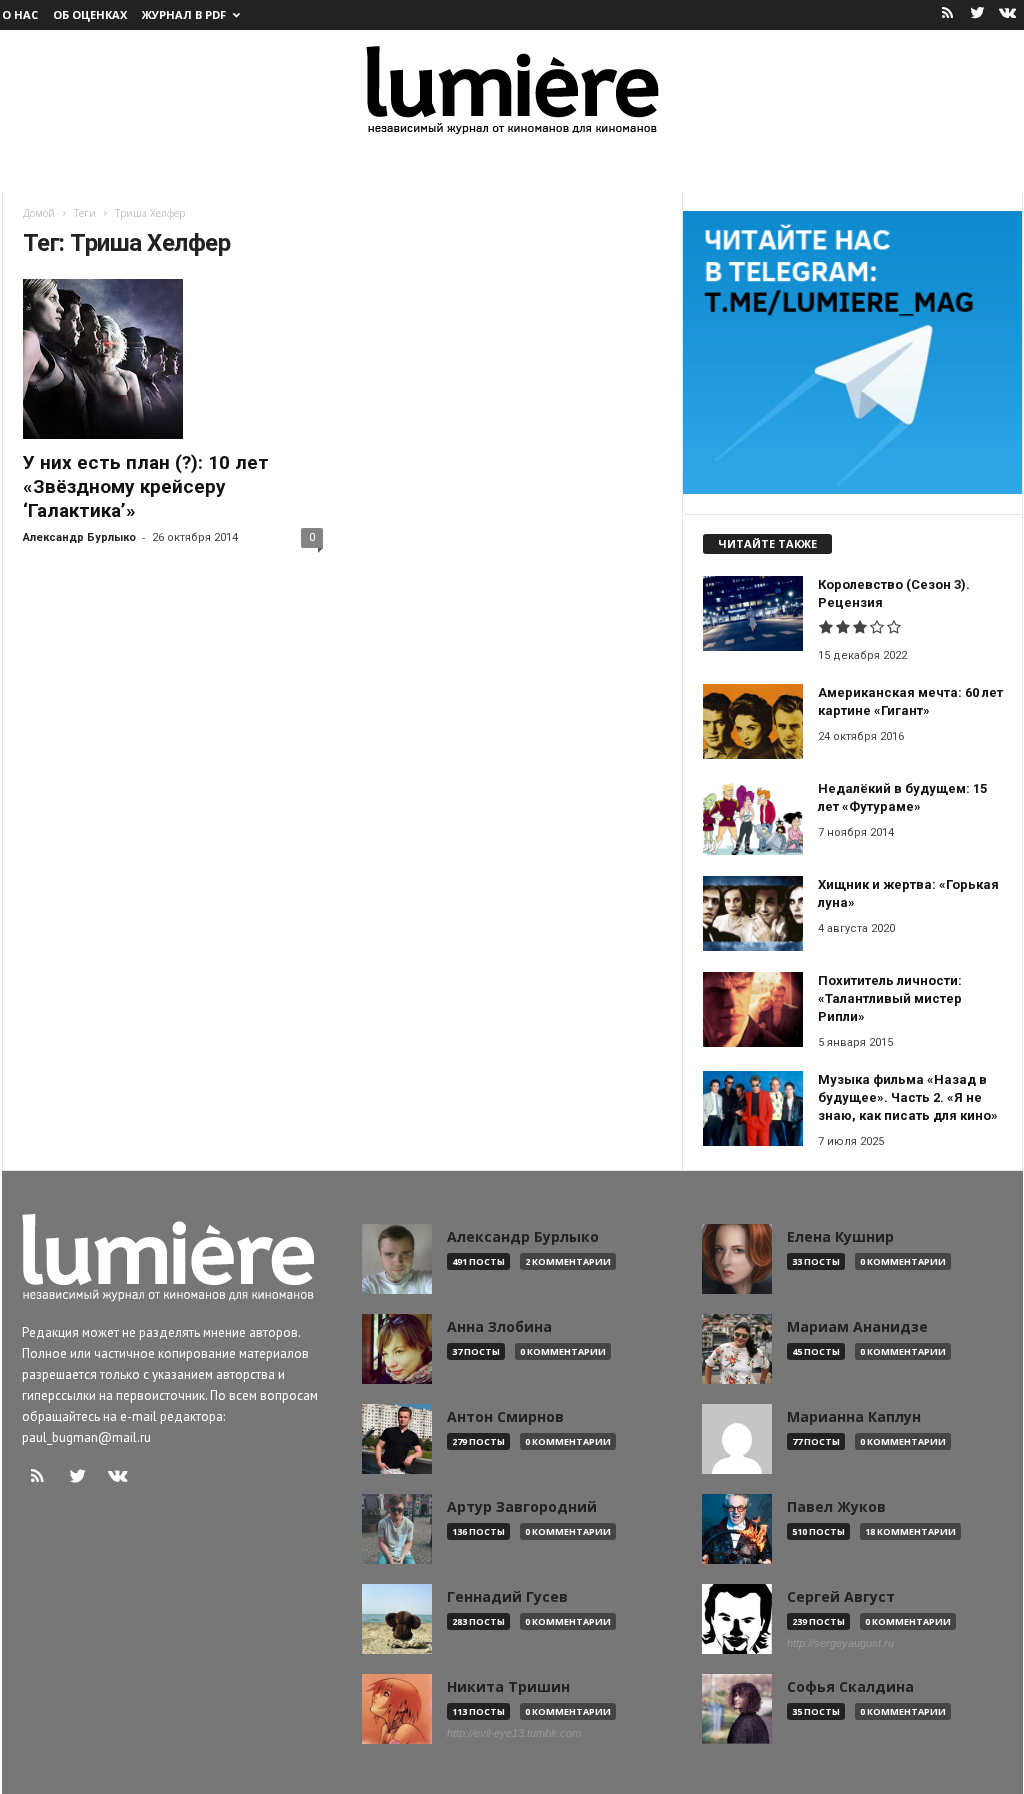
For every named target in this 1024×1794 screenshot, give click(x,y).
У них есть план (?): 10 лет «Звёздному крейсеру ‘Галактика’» (146, 486)
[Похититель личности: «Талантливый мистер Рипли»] (753, 1009)
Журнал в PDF (184, 14)
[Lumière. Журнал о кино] (512, 88)
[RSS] (948, 14)
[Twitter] (978, 14)
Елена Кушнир (840, 1237)
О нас (20, 14)
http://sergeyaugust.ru (840, 1643)
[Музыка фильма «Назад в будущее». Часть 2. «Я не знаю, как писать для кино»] (753, 1108)
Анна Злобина (499, 1327)
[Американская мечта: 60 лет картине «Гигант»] (753, 721)
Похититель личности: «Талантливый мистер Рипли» (890, 998)
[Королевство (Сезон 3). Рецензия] (753, 613)
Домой (39, 213)
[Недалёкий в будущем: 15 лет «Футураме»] (753, 817)
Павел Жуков (836, 1507)
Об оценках (90, 14)
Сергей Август (841, 1597)
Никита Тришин (508, 1687)
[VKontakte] (1008, 14)
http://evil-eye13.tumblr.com (514, 1733)
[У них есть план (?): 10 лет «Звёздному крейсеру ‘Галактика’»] (173, 359)
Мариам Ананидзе (857, 1327)
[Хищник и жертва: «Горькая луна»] (753, 913)
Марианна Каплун (854, 1417)
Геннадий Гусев (507, 1597)
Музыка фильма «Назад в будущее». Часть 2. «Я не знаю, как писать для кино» (908, 1097)
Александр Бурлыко (79, 537)
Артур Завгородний (522, 1507)
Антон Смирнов (505, 1417)
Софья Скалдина (850, 1687)
